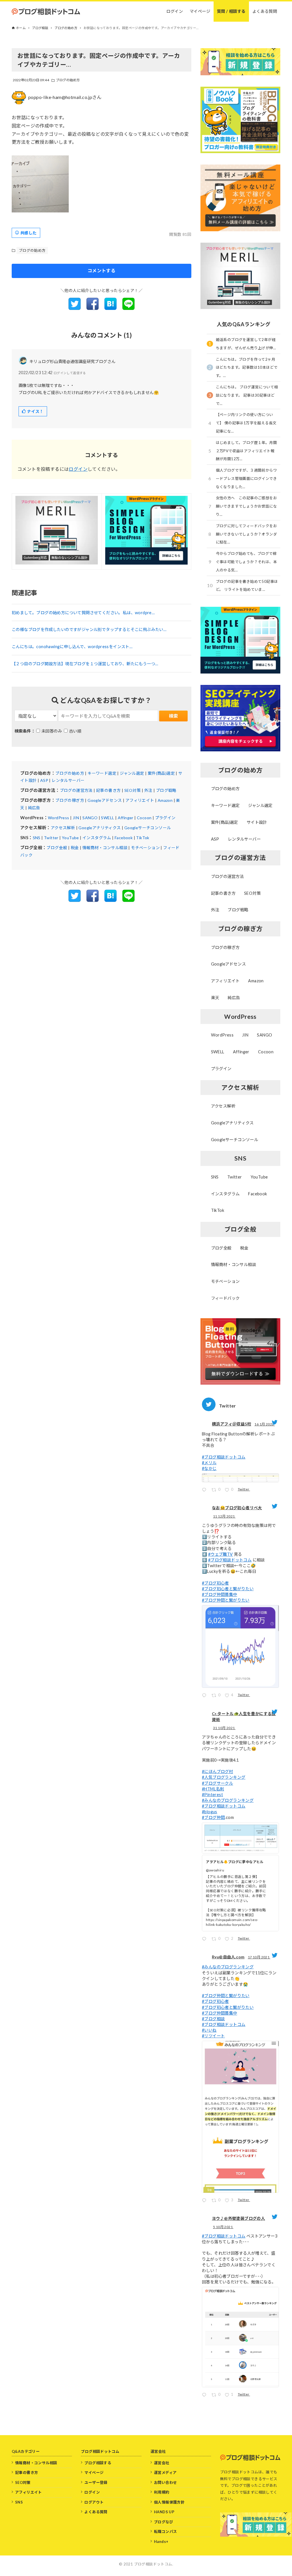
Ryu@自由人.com (228, 1957)
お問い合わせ (165, 2482)
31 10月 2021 (224, 1728)
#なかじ (209, 1468)
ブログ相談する (98, 2463)
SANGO (90, 818)
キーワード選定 (102, 773)
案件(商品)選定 (161, 773)
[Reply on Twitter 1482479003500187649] (205, 1491)
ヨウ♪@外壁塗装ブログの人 (238, 2218)
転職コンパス (165, 2532)
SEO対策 (133, 790)
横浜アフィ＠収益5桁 (232, 1424)
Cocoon (144, 818)
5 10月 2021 (223, 2227)
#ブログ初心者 (215, 1583)
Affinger (126, 818)
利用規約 (162, 2492)
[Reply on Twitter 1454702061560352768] (205, 1940)
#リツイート (213, 2036)
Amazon (165, 800)
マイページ (94, 2472)
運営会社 (162, 2463)
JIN (76, 818)
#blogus (210, 1812)
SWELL (108, 818)
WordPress (59, 818)
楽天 (215, 998)
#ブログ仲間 (213, 1817)
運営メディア (165, 2472)
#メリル (209, 1463)
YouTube (70, 838)
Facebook (124, 838)
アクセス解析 (63, 828)
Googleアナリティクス (100, 828)
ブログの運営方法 (76, 790)
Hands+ (161, 2541)
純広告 (34, 808)
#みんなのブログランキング (228, 1800)
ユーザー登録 (96, 2482)
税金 (75, 848)
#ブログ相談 (213, 2019)
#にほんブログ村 (217, 1771)
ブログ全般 (57, 848)
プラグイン (165, 818)
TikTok (143, 838)
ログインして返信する (70, 373)
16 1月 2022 (264, 1424)
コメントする (102, 270)
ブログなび (164, 2522)
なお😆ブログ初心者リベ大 (237, 1508)
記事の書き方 (108, 790)
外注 (148, 790)
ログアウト (94, 2502)
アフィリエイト (140, 800)
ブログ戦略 (166, 790)
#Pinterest (212, 1795)
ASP (44, 780)
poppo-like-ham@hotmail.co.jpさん (65, 97)
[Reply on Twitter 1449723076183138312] (205, 2201)
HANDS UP (164, 2512)
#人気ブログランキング (224, 1777)
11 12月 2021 (224, 1516)
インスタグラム (97, 838)
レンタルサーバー (68, 780)
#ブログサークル (217, 1783)
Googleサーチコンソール (148, 828)
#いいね (209, 2030)
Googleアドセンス (105, 800)
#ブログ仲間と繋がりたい (226, 1600)
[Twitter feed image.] (240, 1478)
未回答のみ (52, 731)
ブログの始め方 (68, 80)
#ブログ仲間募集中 (220, 1594)
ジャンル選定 (132, 773)
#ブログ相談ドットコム (224, 1457)
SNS (37, 838)
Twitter (51, 838)
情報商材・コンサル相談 (105, 848)
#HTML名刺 (213, 1789)
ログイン (78, 469)
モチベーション (145, 848)
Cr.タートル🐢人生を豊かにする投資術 (244, 1717)
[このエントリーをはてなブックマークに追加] (110, 308)
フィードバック (225, 1298)
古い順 (75, 731)
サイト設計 (257, 822)
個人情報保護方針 (169, 2502)
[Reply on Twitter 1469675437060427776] (205, 1696)
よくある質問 (96, 2512)
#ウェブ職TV (221, 1554)
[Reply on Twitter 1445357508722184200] (205, 2396)
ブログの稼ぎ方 (70, 800)
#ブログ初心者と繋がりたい (228, 1589)
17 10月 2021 (259, 1957)
